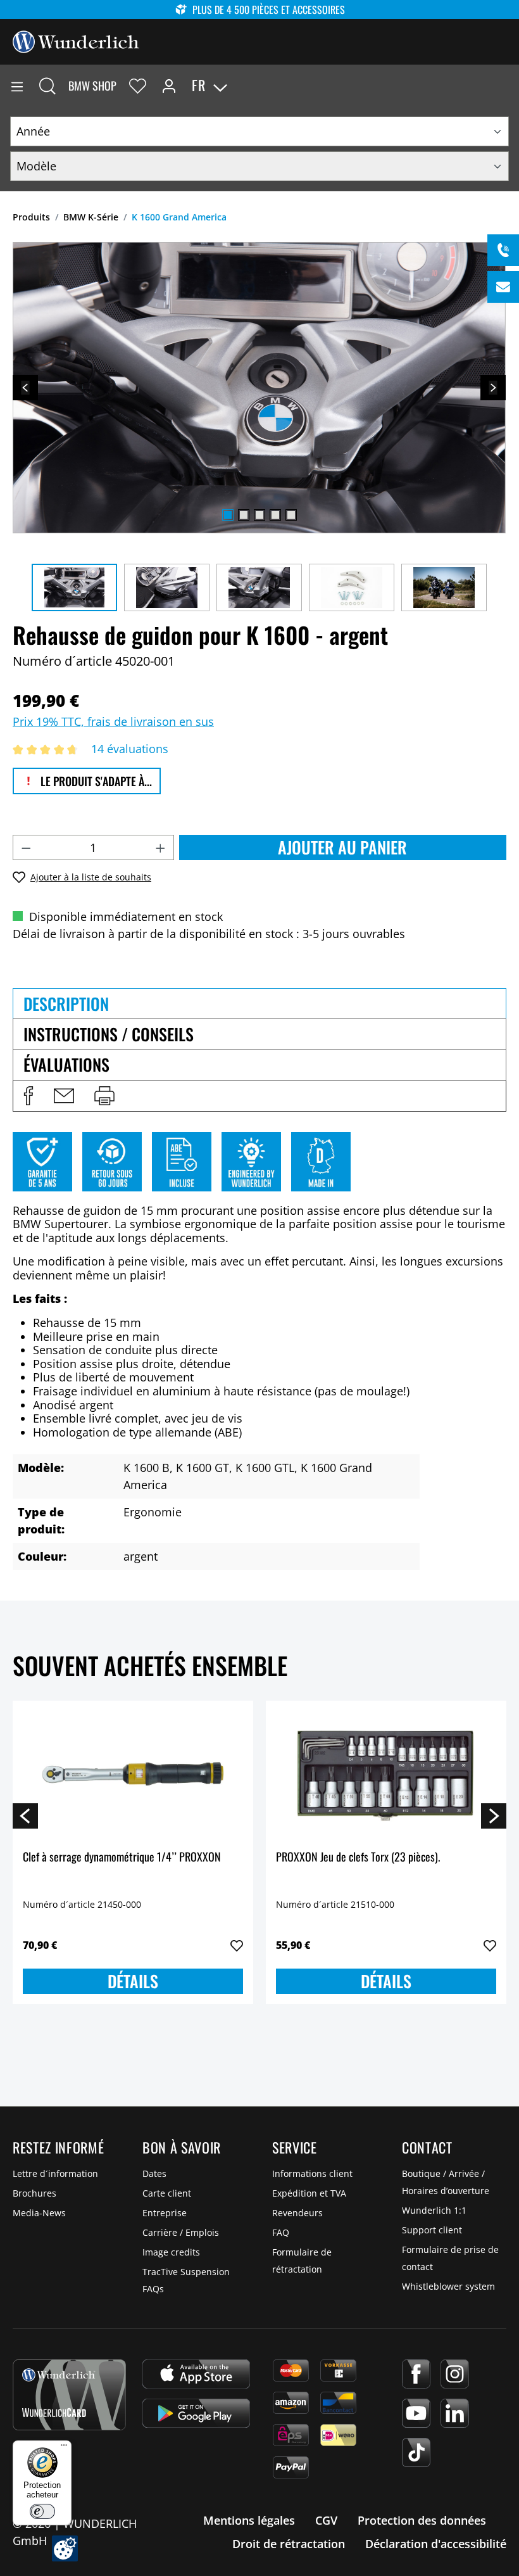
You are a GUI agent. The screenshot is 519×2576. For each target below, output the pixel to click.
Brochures (34, 2193)
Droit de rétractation (289, 2544)
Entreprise (165, 2213)
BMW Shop (92, 86)
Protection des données (422, 2520)
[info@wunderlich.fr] (503, 287)
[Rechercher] (47, 86)
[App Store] (196, 2374)
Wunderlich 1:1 (434, 2210)
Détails (133, 1981)
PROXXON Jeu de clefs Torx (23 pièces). (358, 1857)
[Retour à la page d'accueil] (76, 41)
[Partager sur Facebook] (28, 1096)
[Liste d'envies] (138, 86)
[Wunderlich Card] (69, 2395)
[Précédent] (25, 388)
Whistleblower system (448, 2286)
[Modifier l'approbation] (65, 2548)
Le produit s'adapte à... (95, 781)
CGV (326, 2520)
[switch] (42, 2511)
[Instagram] (455, 2374)
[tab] (259, 1003)
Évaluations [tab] (66, 1064)
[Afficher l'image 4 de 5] (275, 515)
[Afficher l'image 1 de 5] (228, 515)
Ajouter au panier (342, 847)
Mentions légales (249, 2520)
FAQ (281, 2232)
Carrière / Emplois (181, 2232)
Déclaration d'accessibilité (436, 2544)
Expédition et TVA (309, 2193)
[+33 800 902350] (503, 250)
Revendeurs (297, 2213)
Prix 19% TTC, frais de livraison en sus (113, 721)
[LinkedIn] (455, 2413)
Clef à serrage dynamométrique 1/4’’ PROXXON (122, 1857)
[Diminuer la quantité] (26, 847)
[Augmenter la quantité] (161, 847)
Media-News (39, 2213)
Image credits (171, 2252)
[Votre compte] (169, 86)
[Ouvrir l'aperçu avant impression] (104, 1096)
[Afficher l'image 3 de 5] (259, 515)
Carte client (167, 2193)
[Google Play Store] (196, 2413)
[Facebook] (416, 2374)
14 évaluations (130, 749)
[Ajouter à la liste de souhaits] (237, 1946)
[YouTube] (416, 2413)
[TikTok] (416, 2452)
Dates (154, 2173)
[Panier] (509, 86)
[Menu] (17, 86)
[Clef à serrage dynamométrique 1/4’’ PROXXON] (133, 1774)
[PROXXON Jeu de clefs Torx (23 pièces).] (386, 1774)
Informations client (312, 2173)
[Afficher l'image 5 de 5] (291, 515)
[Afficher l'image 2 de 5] (244, 515)
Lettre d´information (55, 2173)
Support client (432, 2230)
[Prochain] (493, 388)
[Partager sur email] (64, 1096)
